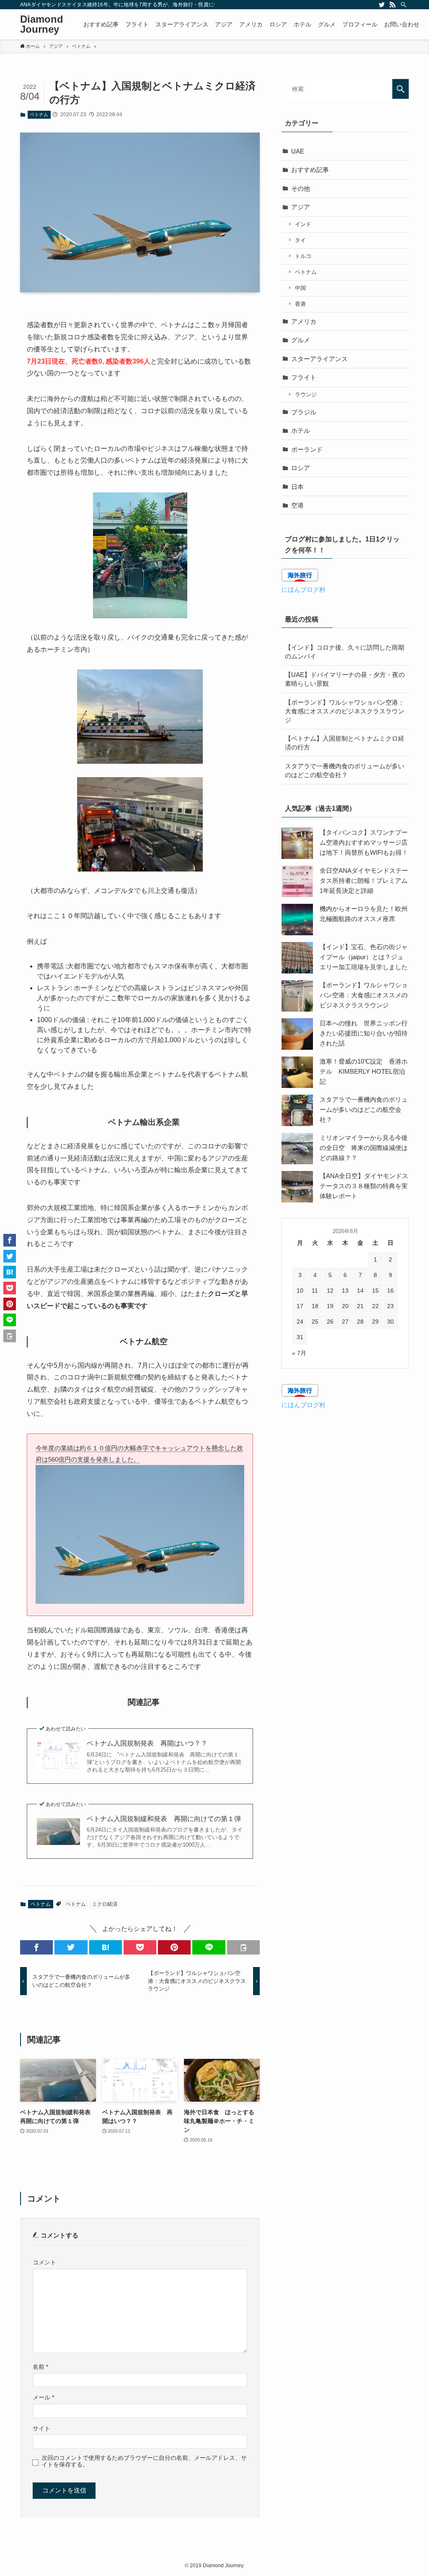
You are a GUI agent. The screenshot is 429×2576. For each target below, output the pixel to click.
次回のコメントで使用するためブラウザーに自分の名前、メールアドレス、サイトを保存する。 (144, 2461)
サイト (41, 2429)
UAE (298, 151)
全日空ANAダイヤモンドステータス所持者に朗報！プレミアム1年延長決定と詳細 (364, 881)
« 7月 (299, 1353)
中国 (300, 288)
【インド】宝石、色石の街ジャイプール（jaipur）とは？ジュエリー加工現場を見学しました (364, 957)
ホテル (301, 431)
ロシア (301, 468)
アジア (301, 207)
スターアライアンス (319, 359)
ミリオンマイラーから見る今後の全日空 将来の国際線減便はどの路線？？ (364, 1148)
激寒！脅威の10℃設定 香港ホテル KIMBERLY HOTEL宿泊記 (364, 1071)
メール (43, 2398)
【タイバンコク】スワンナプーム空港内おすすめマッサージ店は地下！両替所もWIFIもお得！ (364, 842)
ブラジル (304, 412)
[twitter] (382, 5)
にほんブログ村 (304, 589)
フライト (304, 377)
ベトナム (39, 114)
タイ (300, 240)
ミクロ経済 (105, 1904)
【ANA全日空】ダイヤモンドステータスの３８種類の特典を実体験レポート (364, 1186)
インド (303, 224)
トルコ (303, 256)
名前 (40, 2367)
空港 (297, 505)
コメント (44, 2262)
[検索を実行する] (401, 89)
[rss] (393, 5)
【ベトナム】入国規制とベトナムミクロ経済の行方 (345, 743)
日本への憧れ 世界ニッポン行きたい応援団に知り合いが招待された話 (364, 1033)
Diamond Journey (42, 24)
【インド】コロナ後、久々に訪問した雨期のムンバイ (345, 652)
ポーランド (307, 449)
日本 (297, 487)
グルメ (301, 340)
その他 (301, 189)
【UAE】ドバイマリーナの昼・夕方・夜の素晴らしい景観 (345, 679)
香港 (300, 304)
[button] (36, 1947)
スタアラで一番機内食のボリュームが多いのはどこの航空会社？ (345, 770)
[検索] (403, 5)
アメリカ (304, 321)
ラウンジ (306, 394)
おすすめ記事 (310, 170)
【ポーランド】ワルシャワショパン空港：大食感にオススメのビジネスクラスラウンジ (345, 711)
